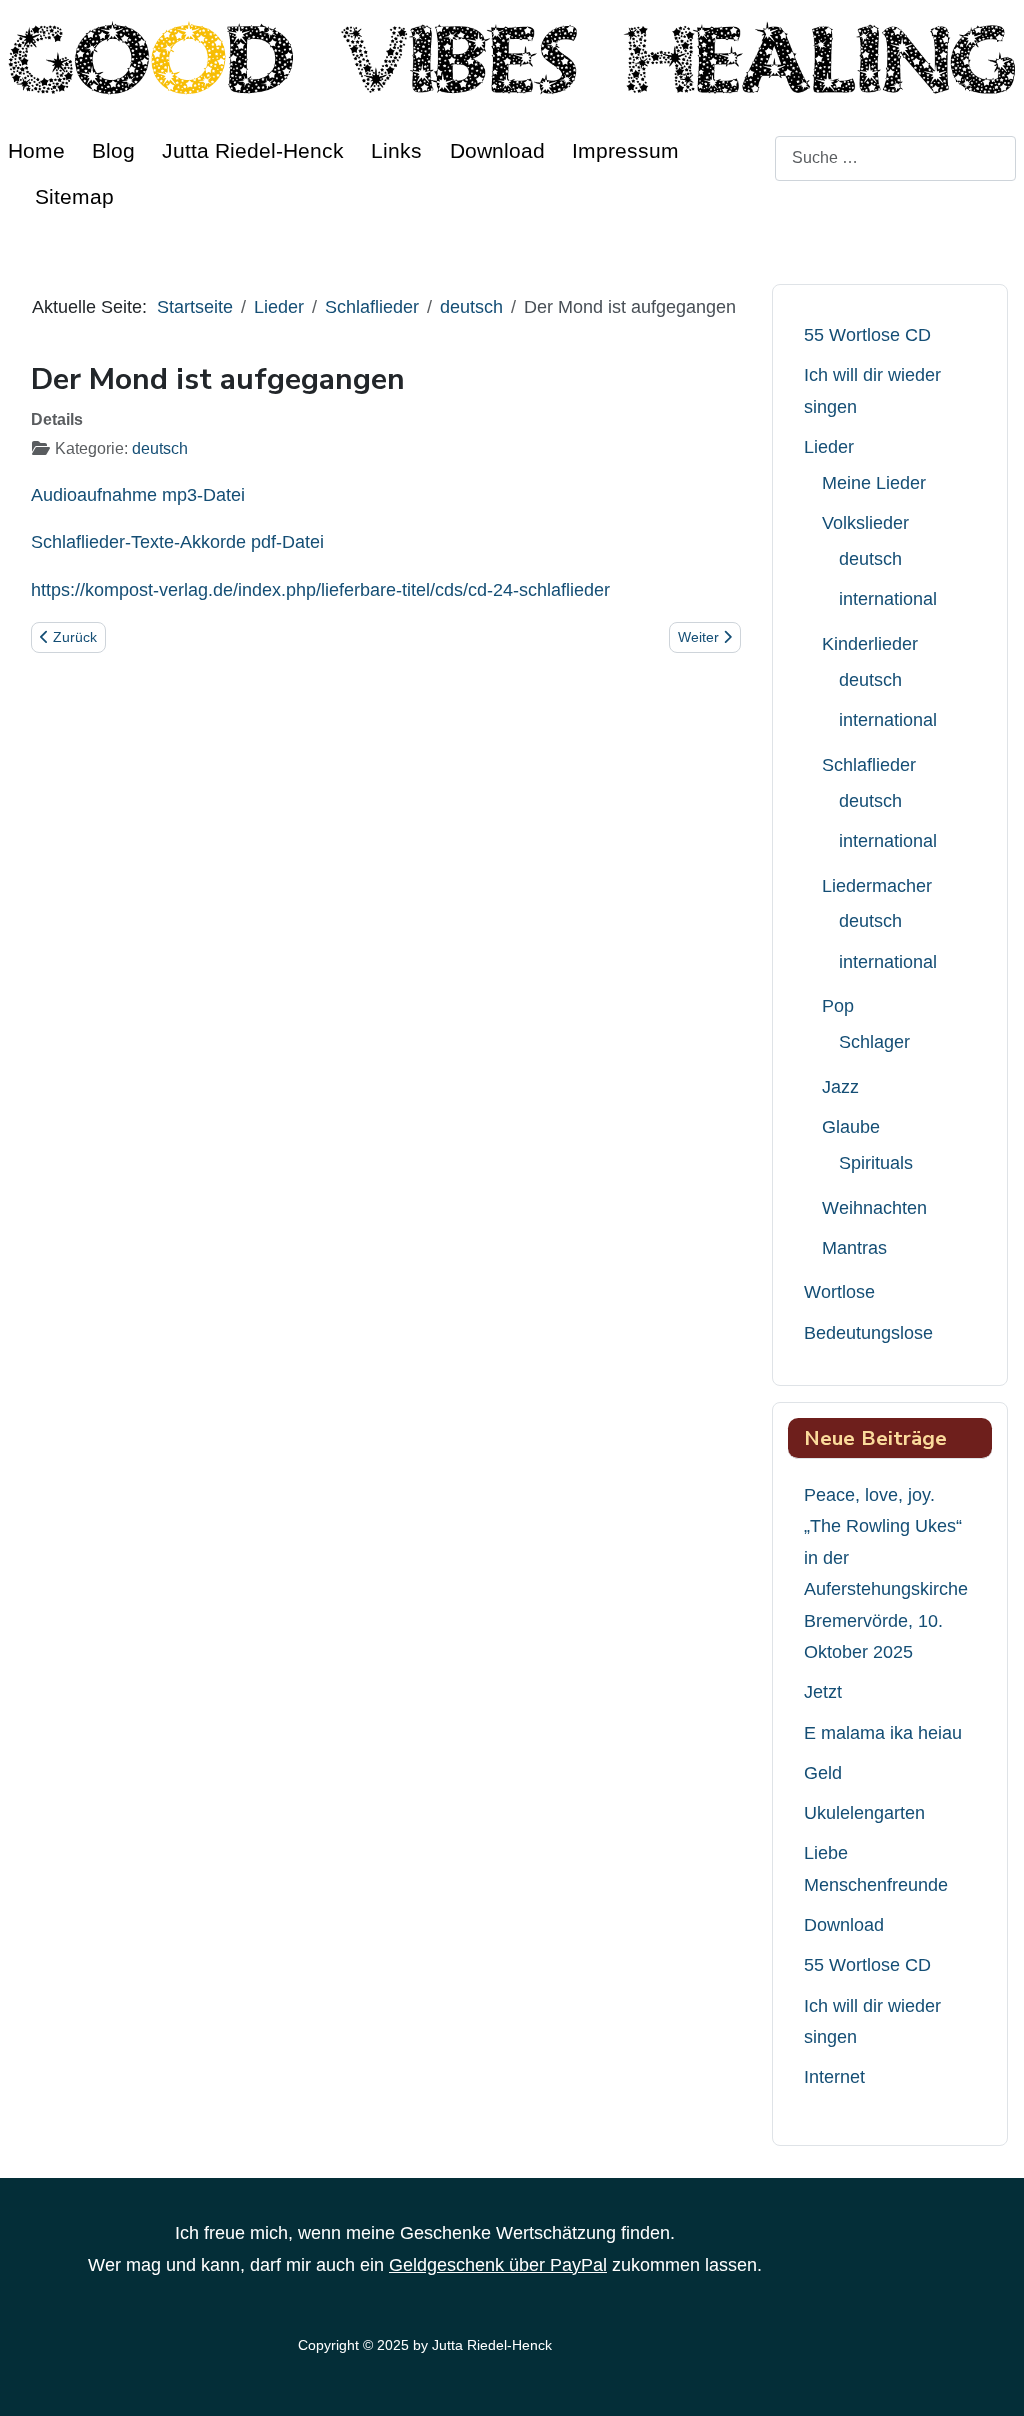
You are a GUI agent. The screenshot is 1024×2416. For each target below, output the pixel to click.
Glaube (851, 1127)
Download (497, 150)
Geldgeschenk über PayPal (498, 2265)
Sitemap (74, 196)
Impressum (625, 150)
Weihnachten (874, 1208)
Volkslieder (865, 523)
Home (36, 150)
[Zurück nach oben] (989, 2376)
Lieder (829, 447)
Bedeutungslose (868, 1333)
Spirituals (876, 1163)
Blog (113, 150)
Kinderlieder (870, 644)
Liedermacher (877, 886)
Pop (838, 1006)
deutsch (160, 448)
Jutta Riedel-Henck (253, 150)
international (888, 599)
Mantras (854, 1248)
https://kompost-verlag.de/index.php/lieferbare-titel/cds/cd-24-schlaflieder (320, 590)
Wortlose (839, 1292)
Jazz (840, 1087)
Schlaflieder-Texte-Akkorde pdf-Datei (177, 542)
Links (396, 150)
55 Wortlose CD (867, 335)
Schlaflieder (869, 765)
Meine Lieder (874, 483)
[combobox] (895, 158)
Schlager (874, 1042)
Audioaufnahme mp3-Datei (138, 495)
